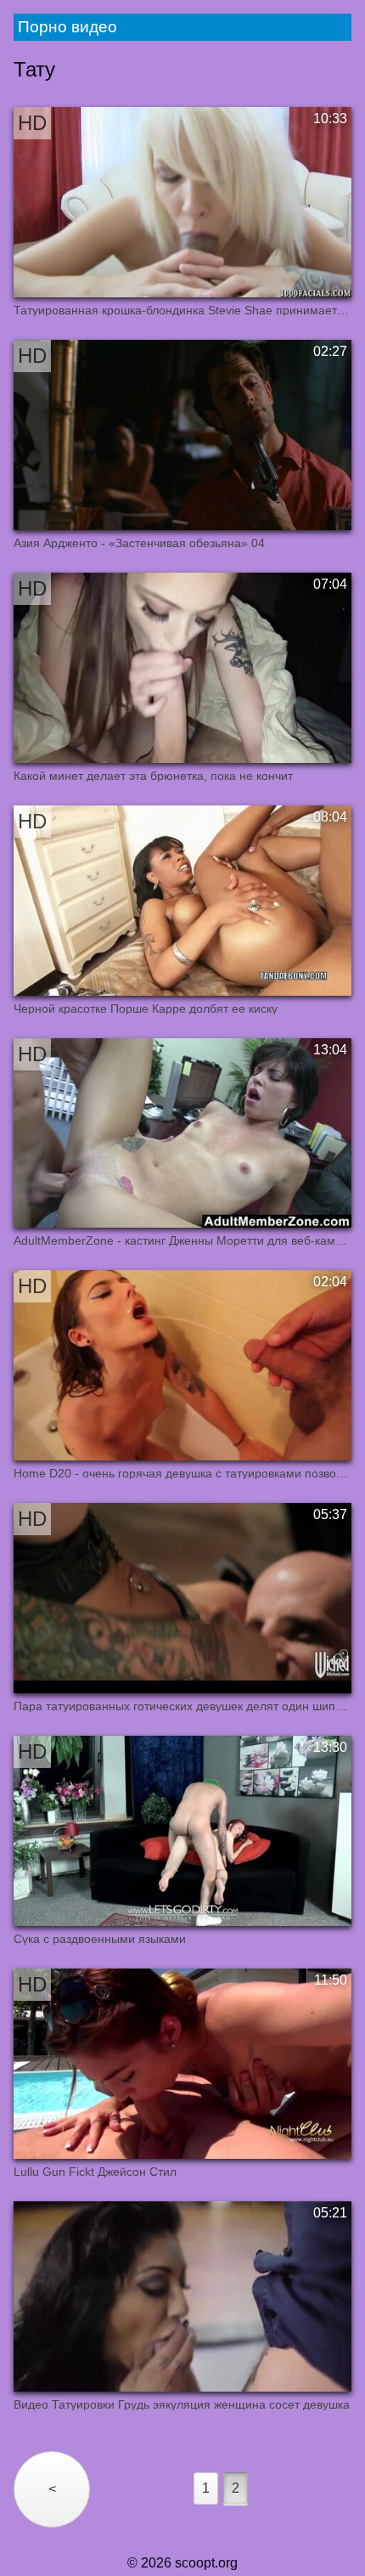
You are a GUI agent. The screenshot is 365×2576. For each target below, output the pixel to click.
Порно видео (67, 27)
